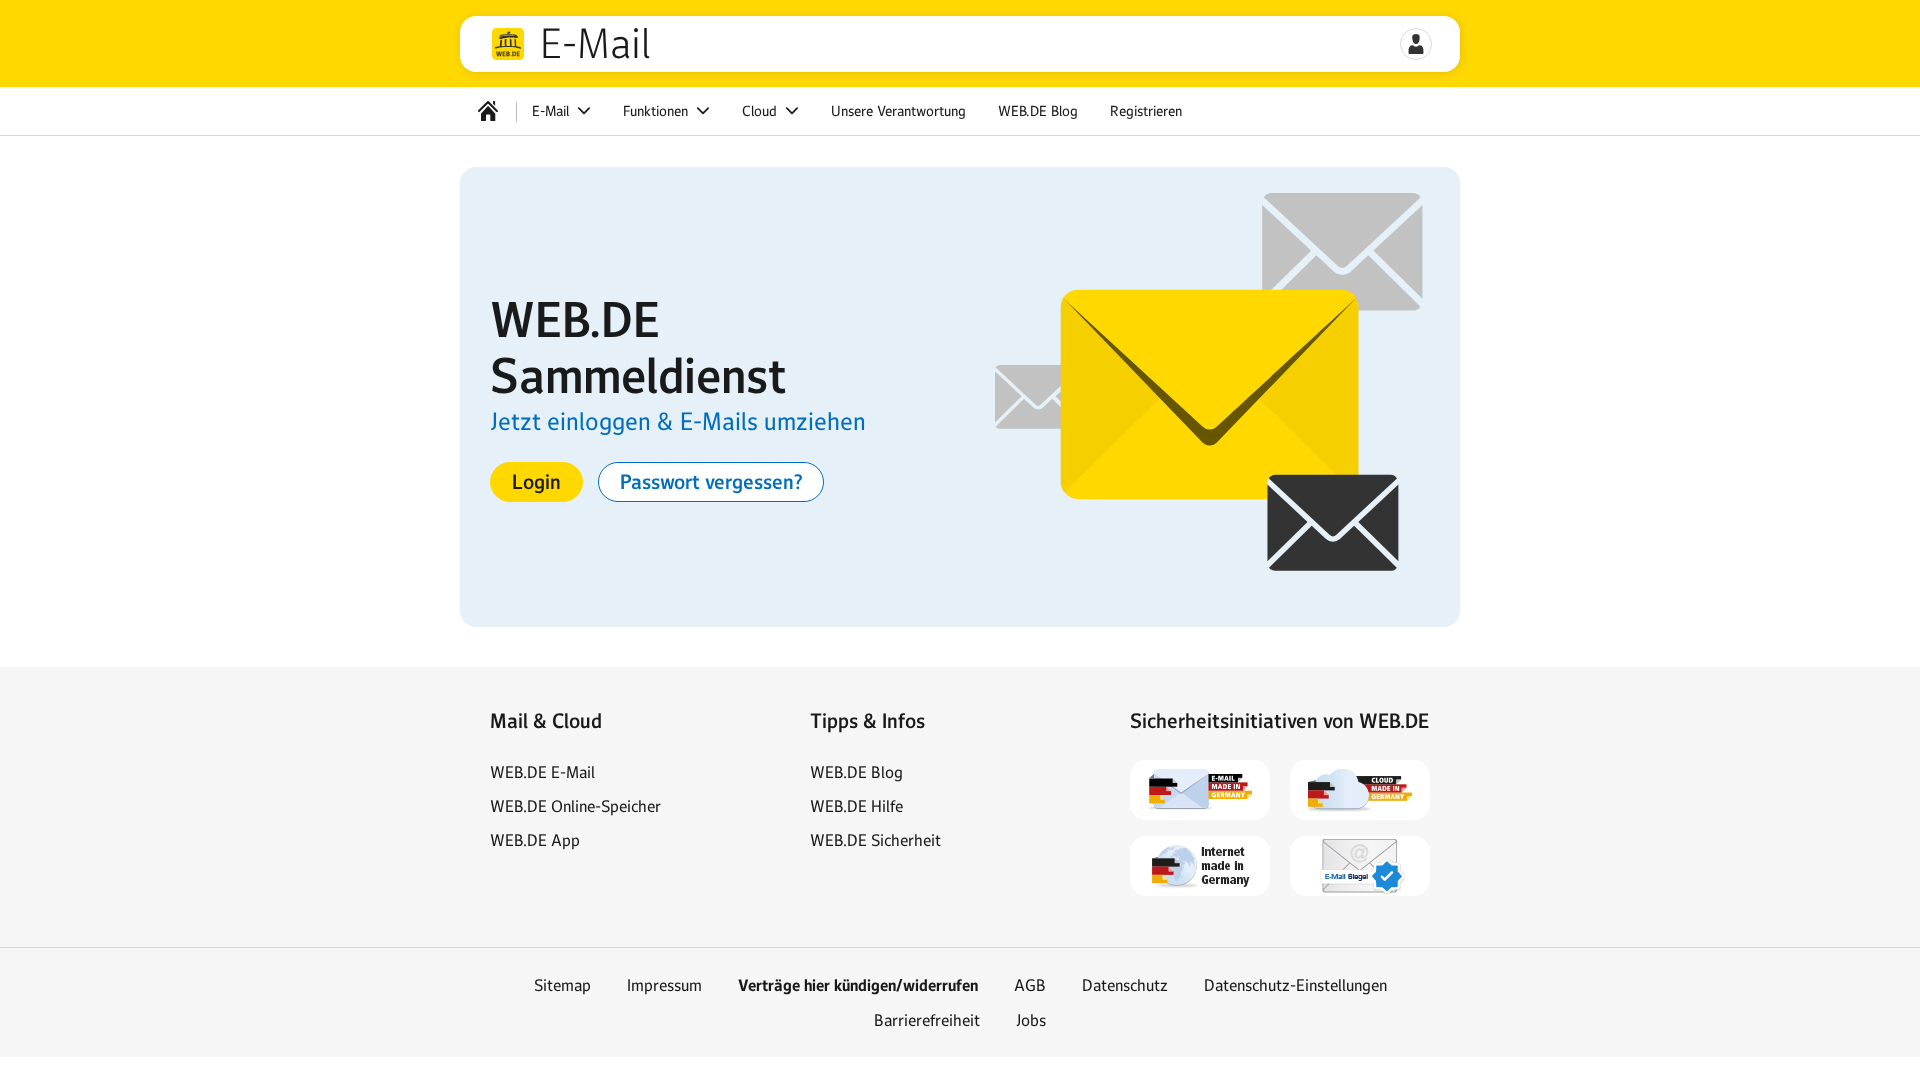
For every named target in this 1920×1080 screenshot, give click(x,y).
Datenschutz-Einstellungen (1295, 985)
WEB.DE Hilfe (856, 806)
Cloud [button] (761, 111)
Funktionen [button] (657, 111)
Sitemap (562, 985)
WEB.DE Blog (1038, 111)
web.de (508, 44)
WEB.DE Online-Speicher (575, 806)
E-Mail (595, 44)
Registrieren (1146, 111)
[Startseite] (488, 111)
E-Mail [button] (552, 111)
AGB (1030, 985)
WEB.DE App (535, 840)
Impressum (664, 985)
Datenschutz (1125, 985)
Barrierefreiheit (927, 1020)
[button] (1416, 44)
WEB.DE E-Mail (542, 772)
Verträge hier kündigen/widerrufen (858, 985)
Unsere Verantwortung (898, 111)
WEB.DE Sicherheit (875, 840)
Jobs (1031, 1020)
